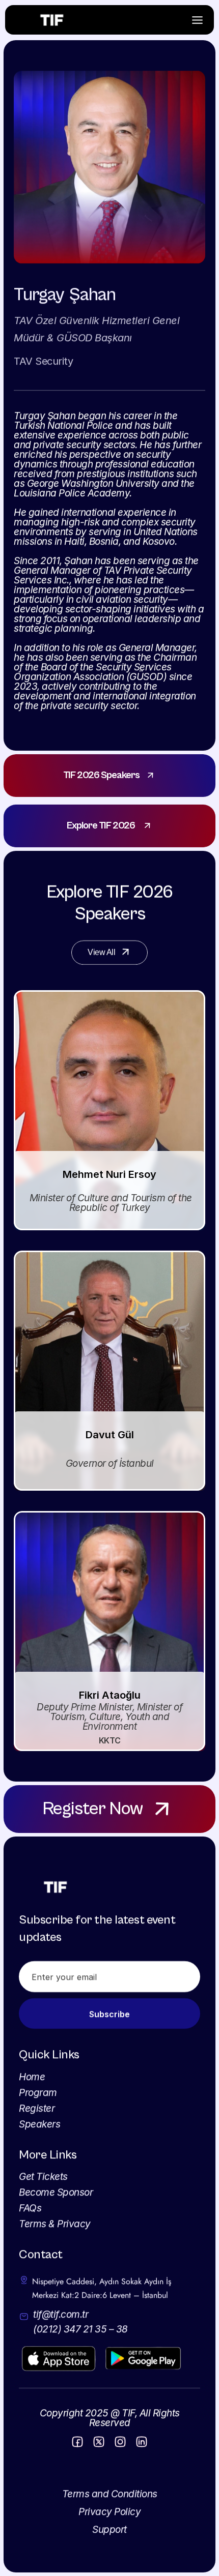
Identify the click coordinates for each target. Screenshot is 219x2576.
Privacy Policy (109, 2512)
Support (109, 2529)
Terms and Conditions (110, 2494)
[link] (109, 776)
